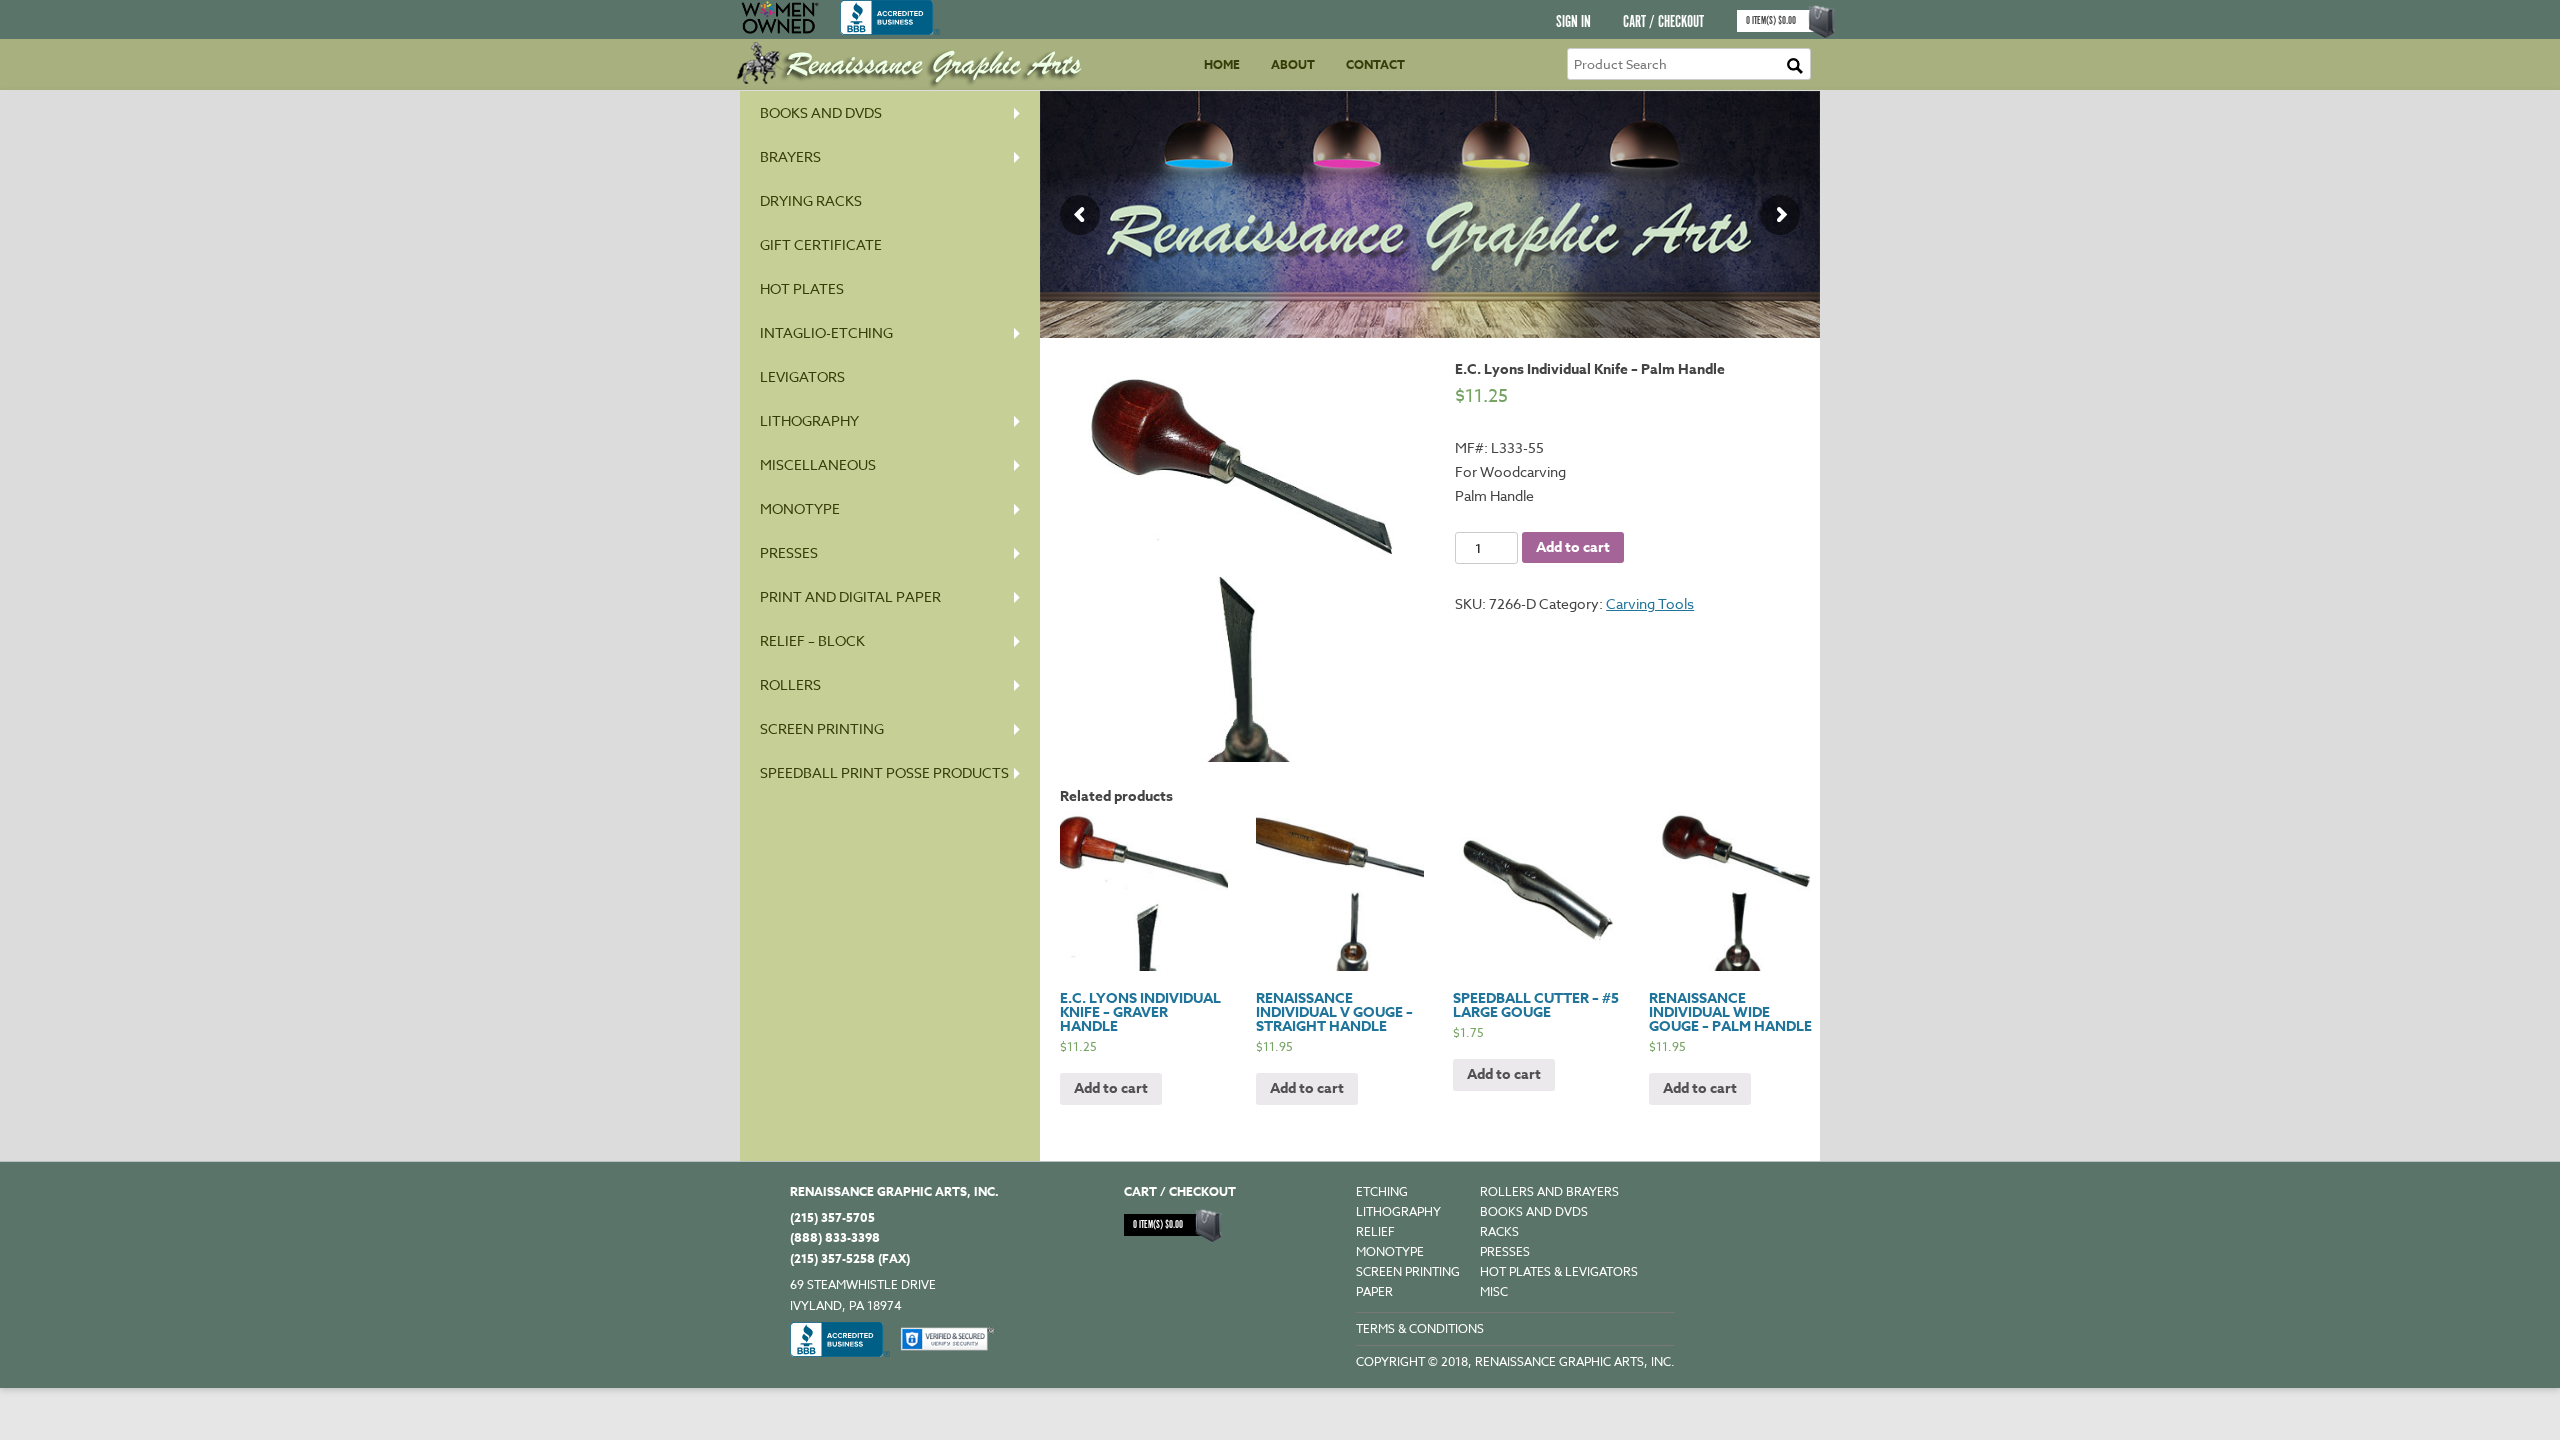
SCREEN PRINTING (822, 728)
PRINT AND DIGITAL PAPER (850, 596)
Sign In (1573, 22)
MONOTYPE (800, 508)
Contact (1375, 64)
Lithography (809, 420)
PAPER (1374, 1291)
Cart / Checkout (1663, 22)
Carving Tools (1650, 603)
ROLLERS (790, 684)
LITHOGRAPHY (1398, 1211)
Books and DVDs (821, 112)
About (1293, 64)
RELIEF (1375, 1231)
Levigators (802, 376)
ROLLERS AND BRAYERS (1549, 1191)
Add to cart (1573, 547)
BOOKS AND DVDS (1534, 1211)
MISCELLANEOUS (818, 464)
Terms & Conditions (1420, 1328)
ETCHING (1382, 1191)
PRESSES (789, 552)
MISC (1494, 1291)
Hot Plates (802, 288)
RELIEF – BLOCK (812, 640)
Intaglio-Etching (826, 332)
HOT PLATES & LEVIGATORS (1559, 1271)
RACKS (1499, 1231)
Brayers (790, 156)
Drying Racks (811, 200)
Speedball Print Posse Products (884, 772)
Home (1222, 64)
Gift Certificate (821, 244)
